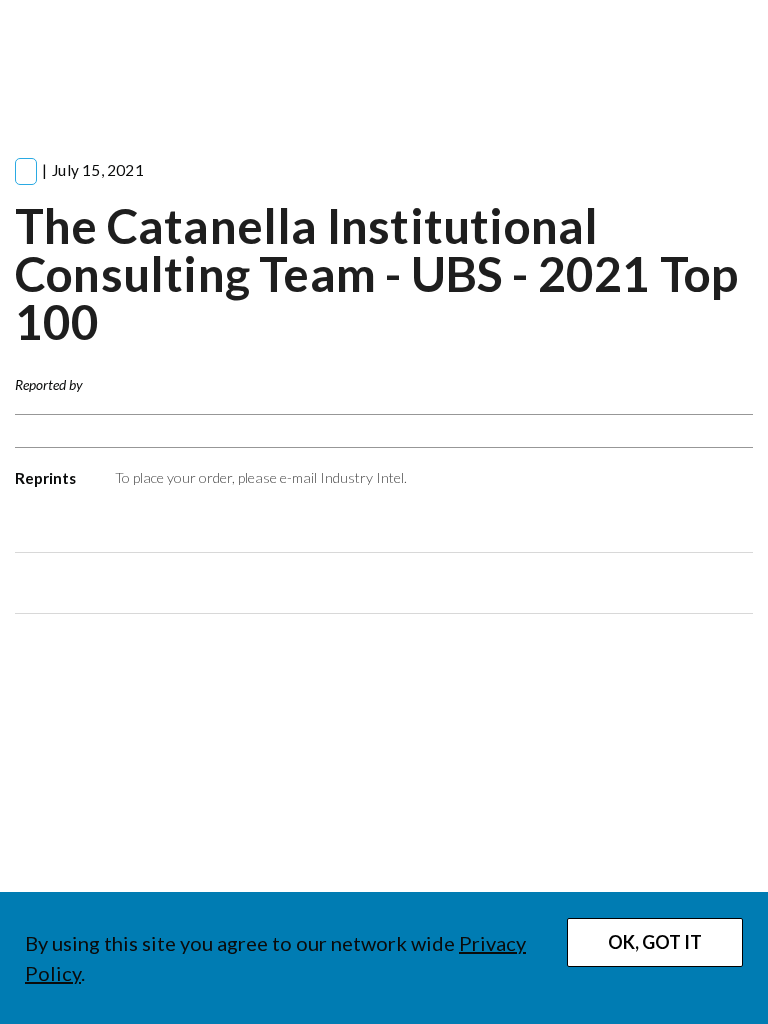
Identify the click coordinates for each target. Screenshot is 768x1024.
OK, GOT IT (655, 942)
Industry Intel (362, 477)
